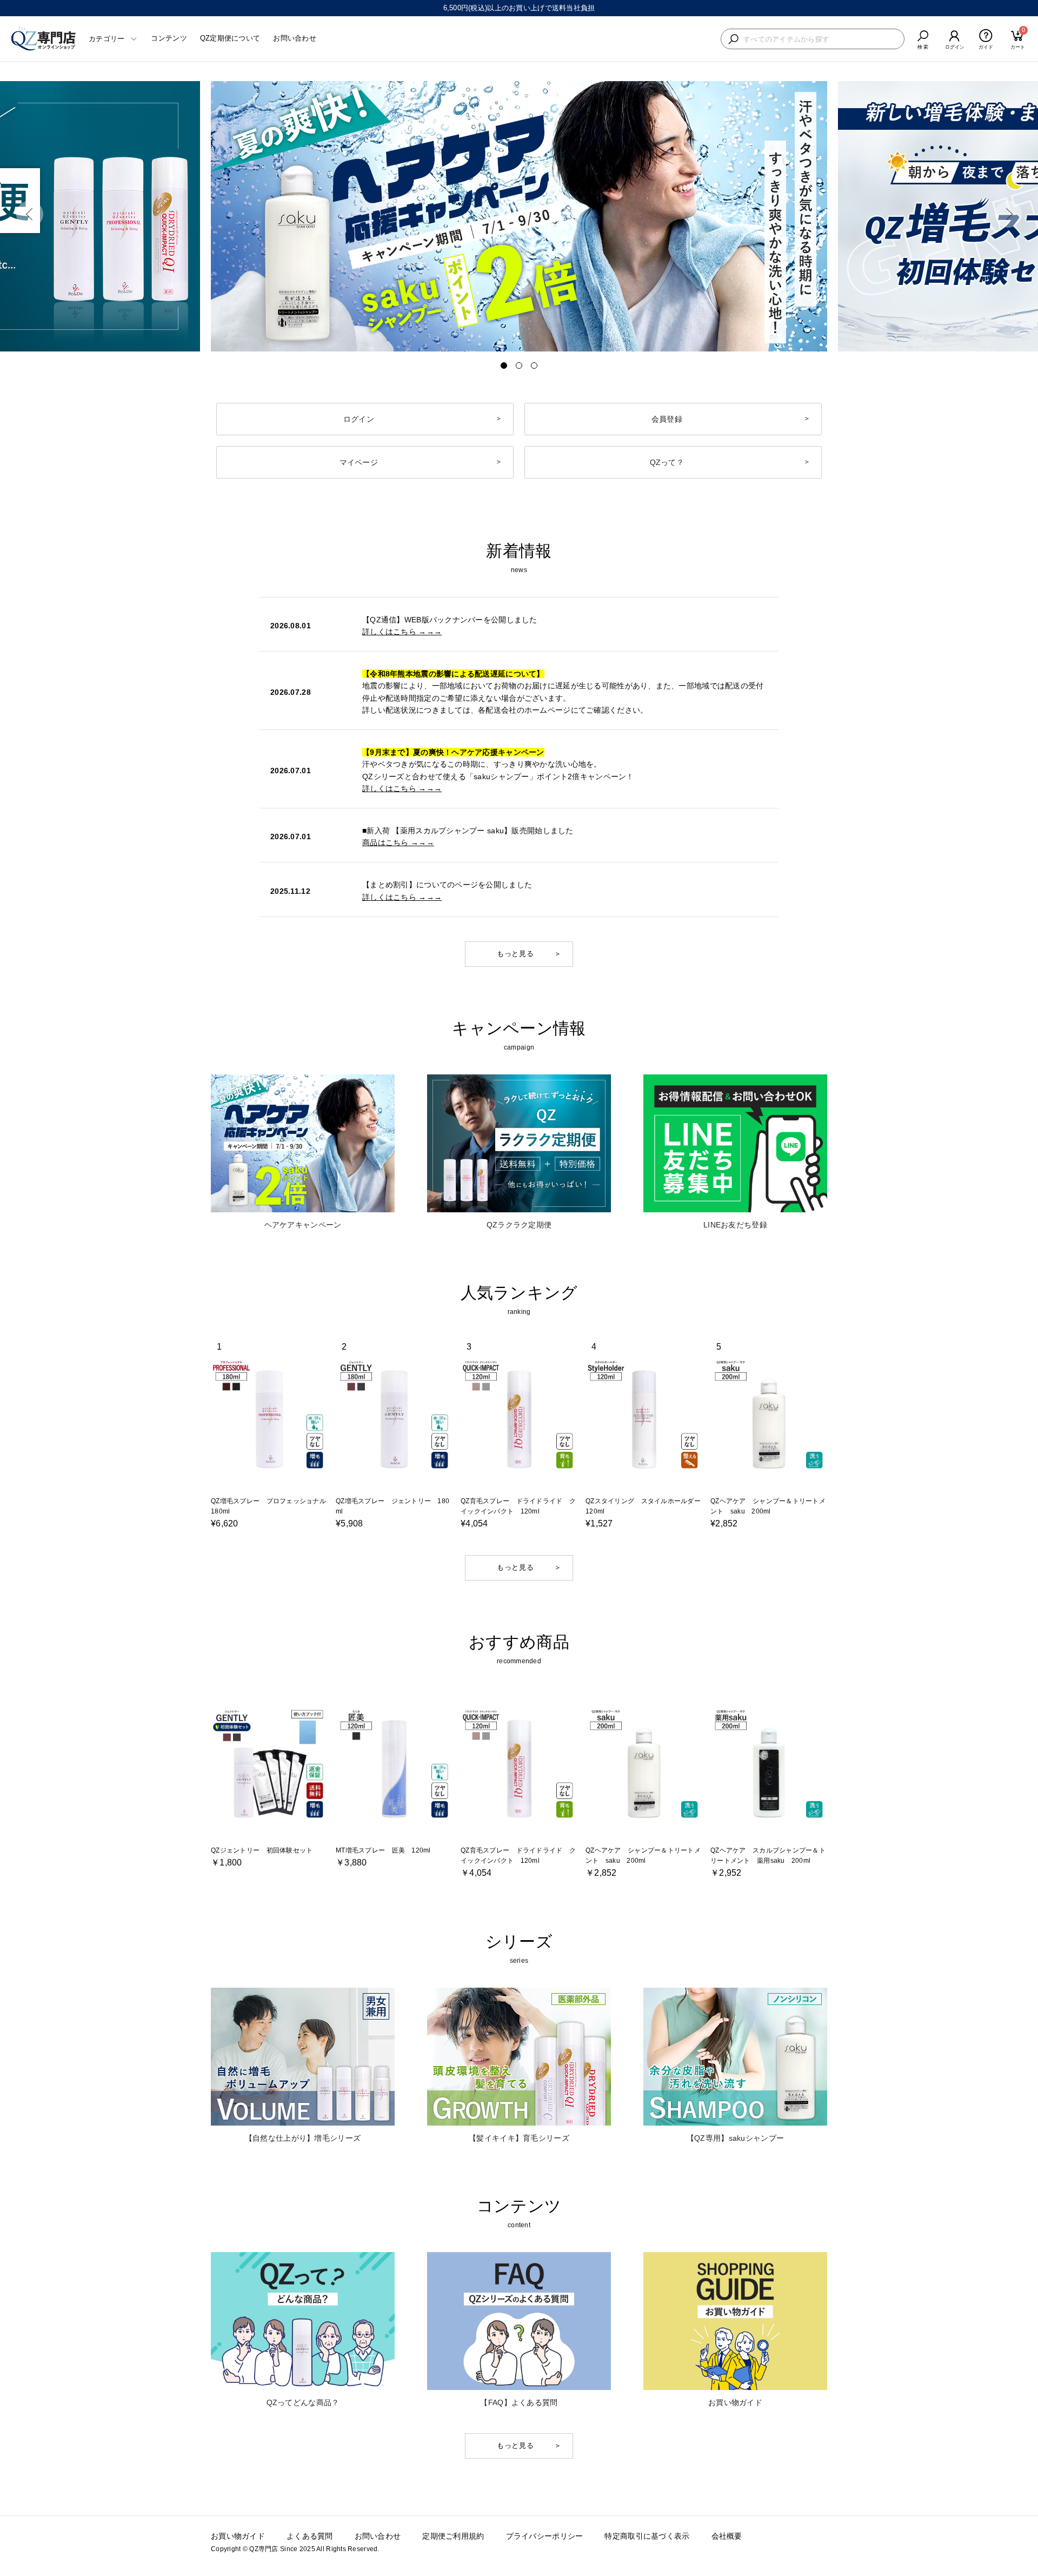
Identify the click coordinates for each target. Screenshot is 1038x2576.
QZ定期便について (230, 38)
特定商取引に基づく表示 (647, 2536)
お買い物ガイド (238, 2536)
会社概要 (727, 2536)
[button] (30, 214)
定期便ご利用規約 (453, 2536)
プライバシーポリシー (545, 2536)
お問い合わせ (295, 38)
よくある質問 (310, 2536)
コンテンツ (169, 38)
